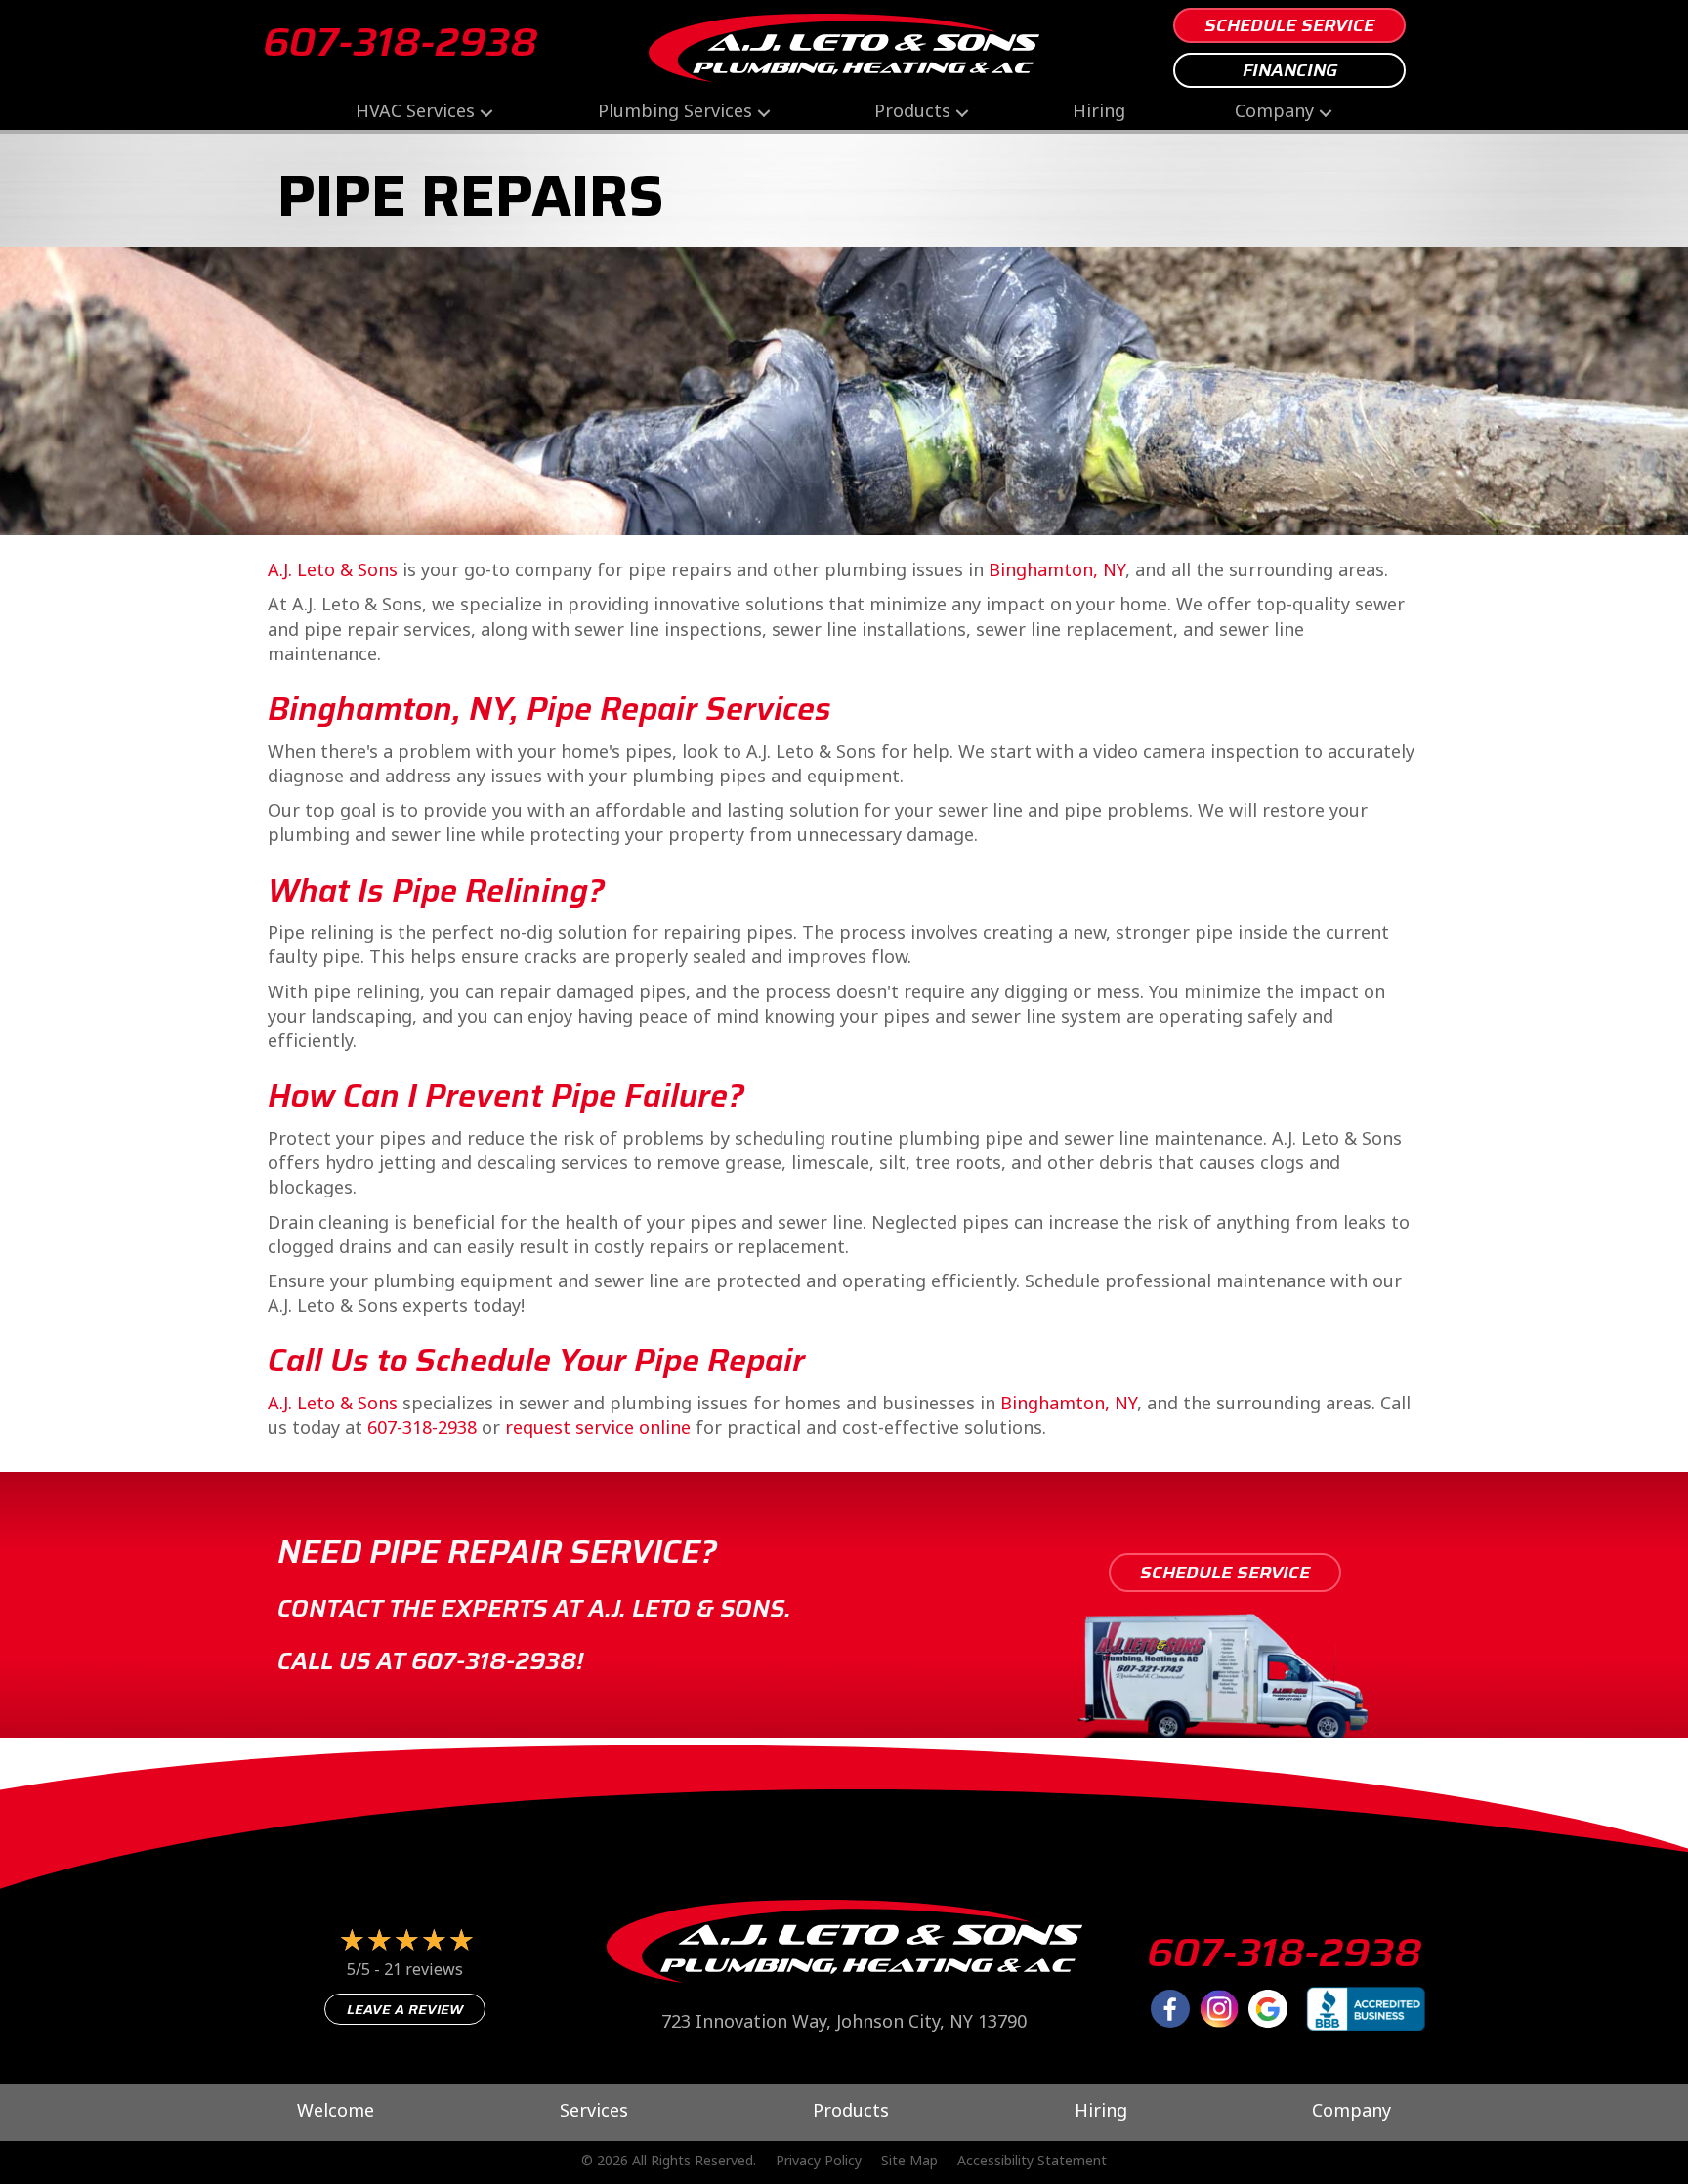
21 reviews (423, 1972)
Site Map (909, 2163)
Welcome (336, 2113)
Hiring (1099, 113)
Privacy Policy (819, 2163)
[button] (486, 113)
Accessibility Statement (1032, 2163)
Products (912, 113)
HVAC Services (415, 113)
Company (1274, 113)
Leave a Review (405, 2009)
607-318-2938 (400, 42)
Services (594, 2113)
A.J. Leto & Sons (333, 572)
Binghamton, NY (1057, 572)
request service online (598, 1429)
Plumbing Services (675, 113)
